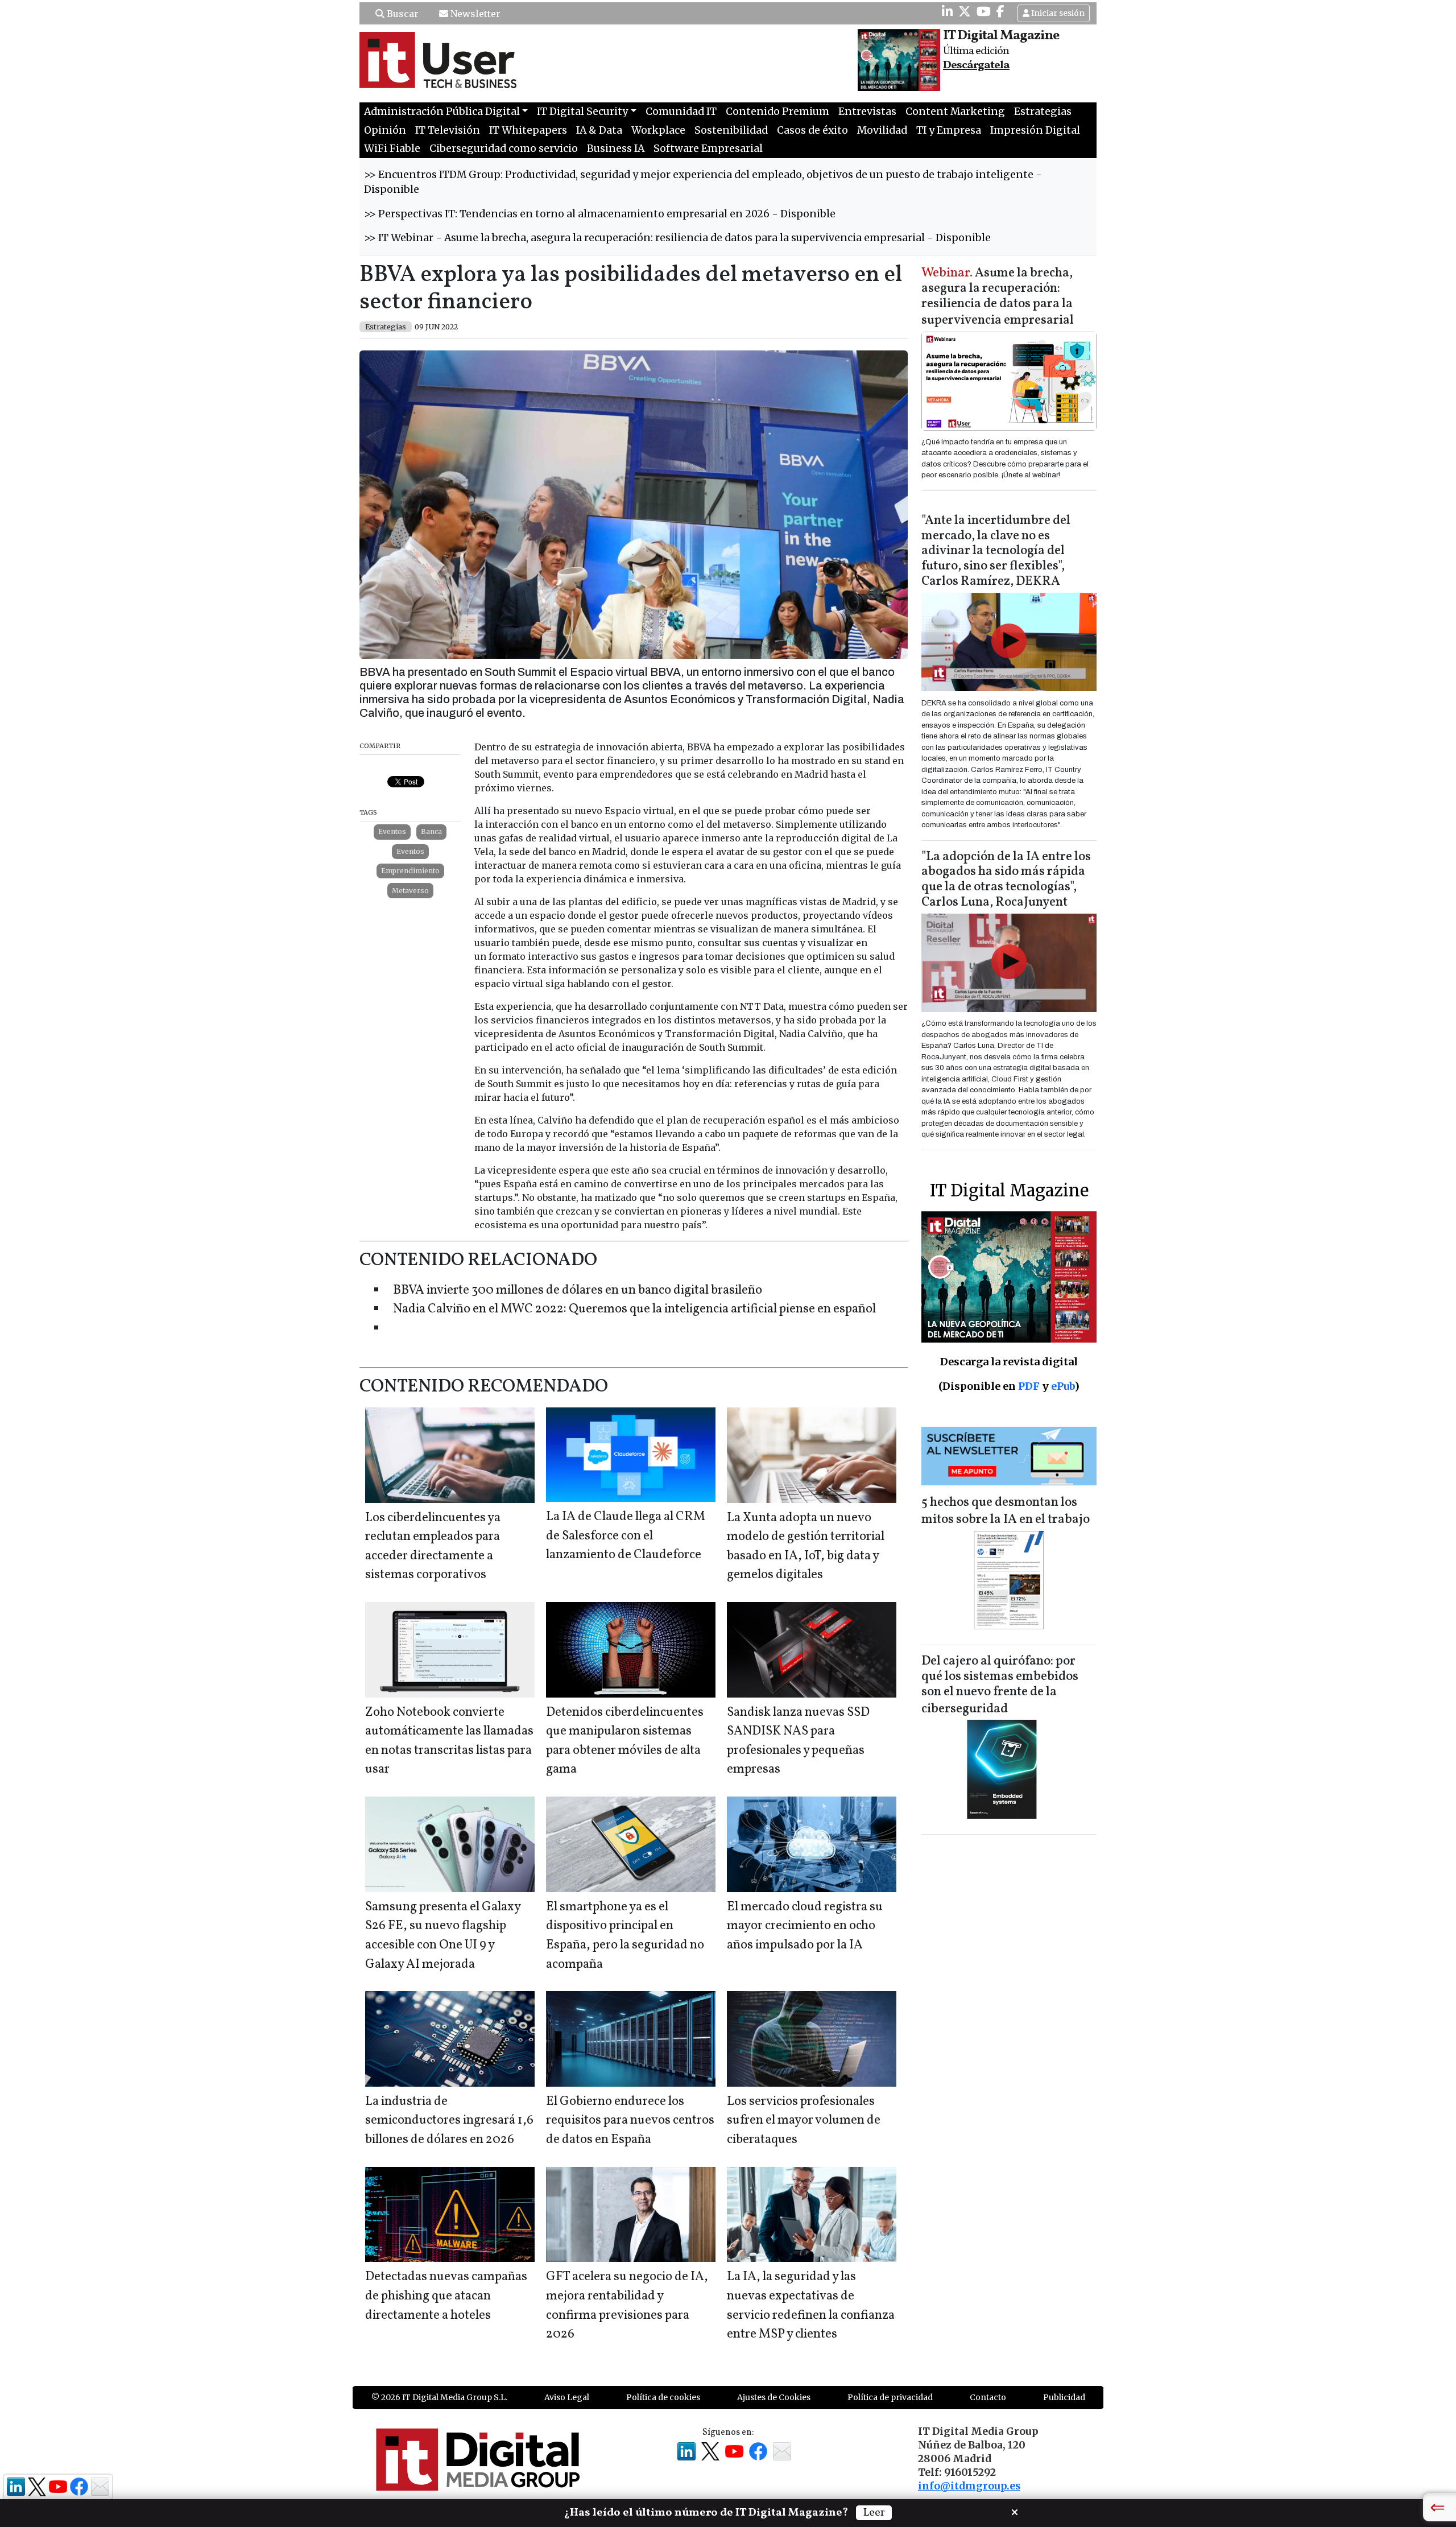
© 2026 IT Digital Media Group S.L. (439, 2397)
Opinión (385, 130)
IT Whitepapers (528, 130)
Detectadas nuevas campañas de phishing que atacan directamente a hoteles (446, 2296)
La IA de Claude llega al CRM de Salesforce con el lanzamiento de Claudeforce (626, 1536)
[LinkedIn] (947, 11)
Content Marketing (955, 112)
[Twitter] (965, 11)
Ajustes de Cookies (774, 2397)
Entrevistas (867, 112)
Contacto (988, 2397)
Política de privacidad (890, 2397)
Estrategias (1043, 112)
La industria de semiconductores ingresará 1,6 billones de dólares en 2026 (449, 2121)
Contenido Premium (777, 112)
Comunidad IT (681, 112)
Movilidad (882, 130)
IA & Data (599, 130)
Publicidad (1064, 2397)
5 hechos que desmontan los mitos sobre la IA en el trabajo (1006, 1511)
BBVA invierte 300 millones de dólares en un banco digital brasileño (578, 1291)
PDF (1029, 1386)
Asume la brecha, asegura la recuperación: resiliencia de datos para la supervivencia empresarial (998, 297)
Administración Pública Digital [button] (442, 112)
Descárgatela (976, 65)
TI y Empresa (949, 130)
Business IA (616, 148)
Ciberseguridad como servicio (504, 148)
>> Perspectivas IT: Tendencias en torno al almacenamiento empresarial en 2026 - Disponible (600, 214)
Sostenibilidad (731, 130)
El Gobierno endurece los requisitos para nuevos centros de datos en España (630, 2121)
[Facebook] (1000, 11)
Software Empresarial (708, 148)
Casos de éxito (812, 130)
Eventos (392, 831)
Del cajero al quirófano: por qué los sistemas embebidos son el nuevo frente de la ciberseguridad (1000, 1685)
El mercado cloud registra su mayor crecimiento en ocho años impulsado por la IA (805, 1926)
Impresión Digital (1035, 130)
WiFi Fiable (392, 148)
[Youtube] (984, 11)
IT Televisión (448, 130)
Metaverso (410, 891)
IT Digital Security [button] (582, 112)
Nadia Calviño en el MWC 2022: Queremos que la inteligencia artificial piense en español (634, 1309)
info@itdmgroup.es (969, 2486)
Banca (431, 831)
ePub (1063, 1386)
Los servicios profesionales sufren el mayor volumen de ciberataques (804, 2121)
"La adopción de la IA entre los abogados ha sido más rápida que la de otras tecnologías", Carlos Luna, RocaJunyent (1006, 880)
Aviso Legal (567, 2397)
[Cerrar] (1015, 2511)
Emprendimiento (410, 871)
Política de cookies (663, 2397)
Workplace (658, 130)
